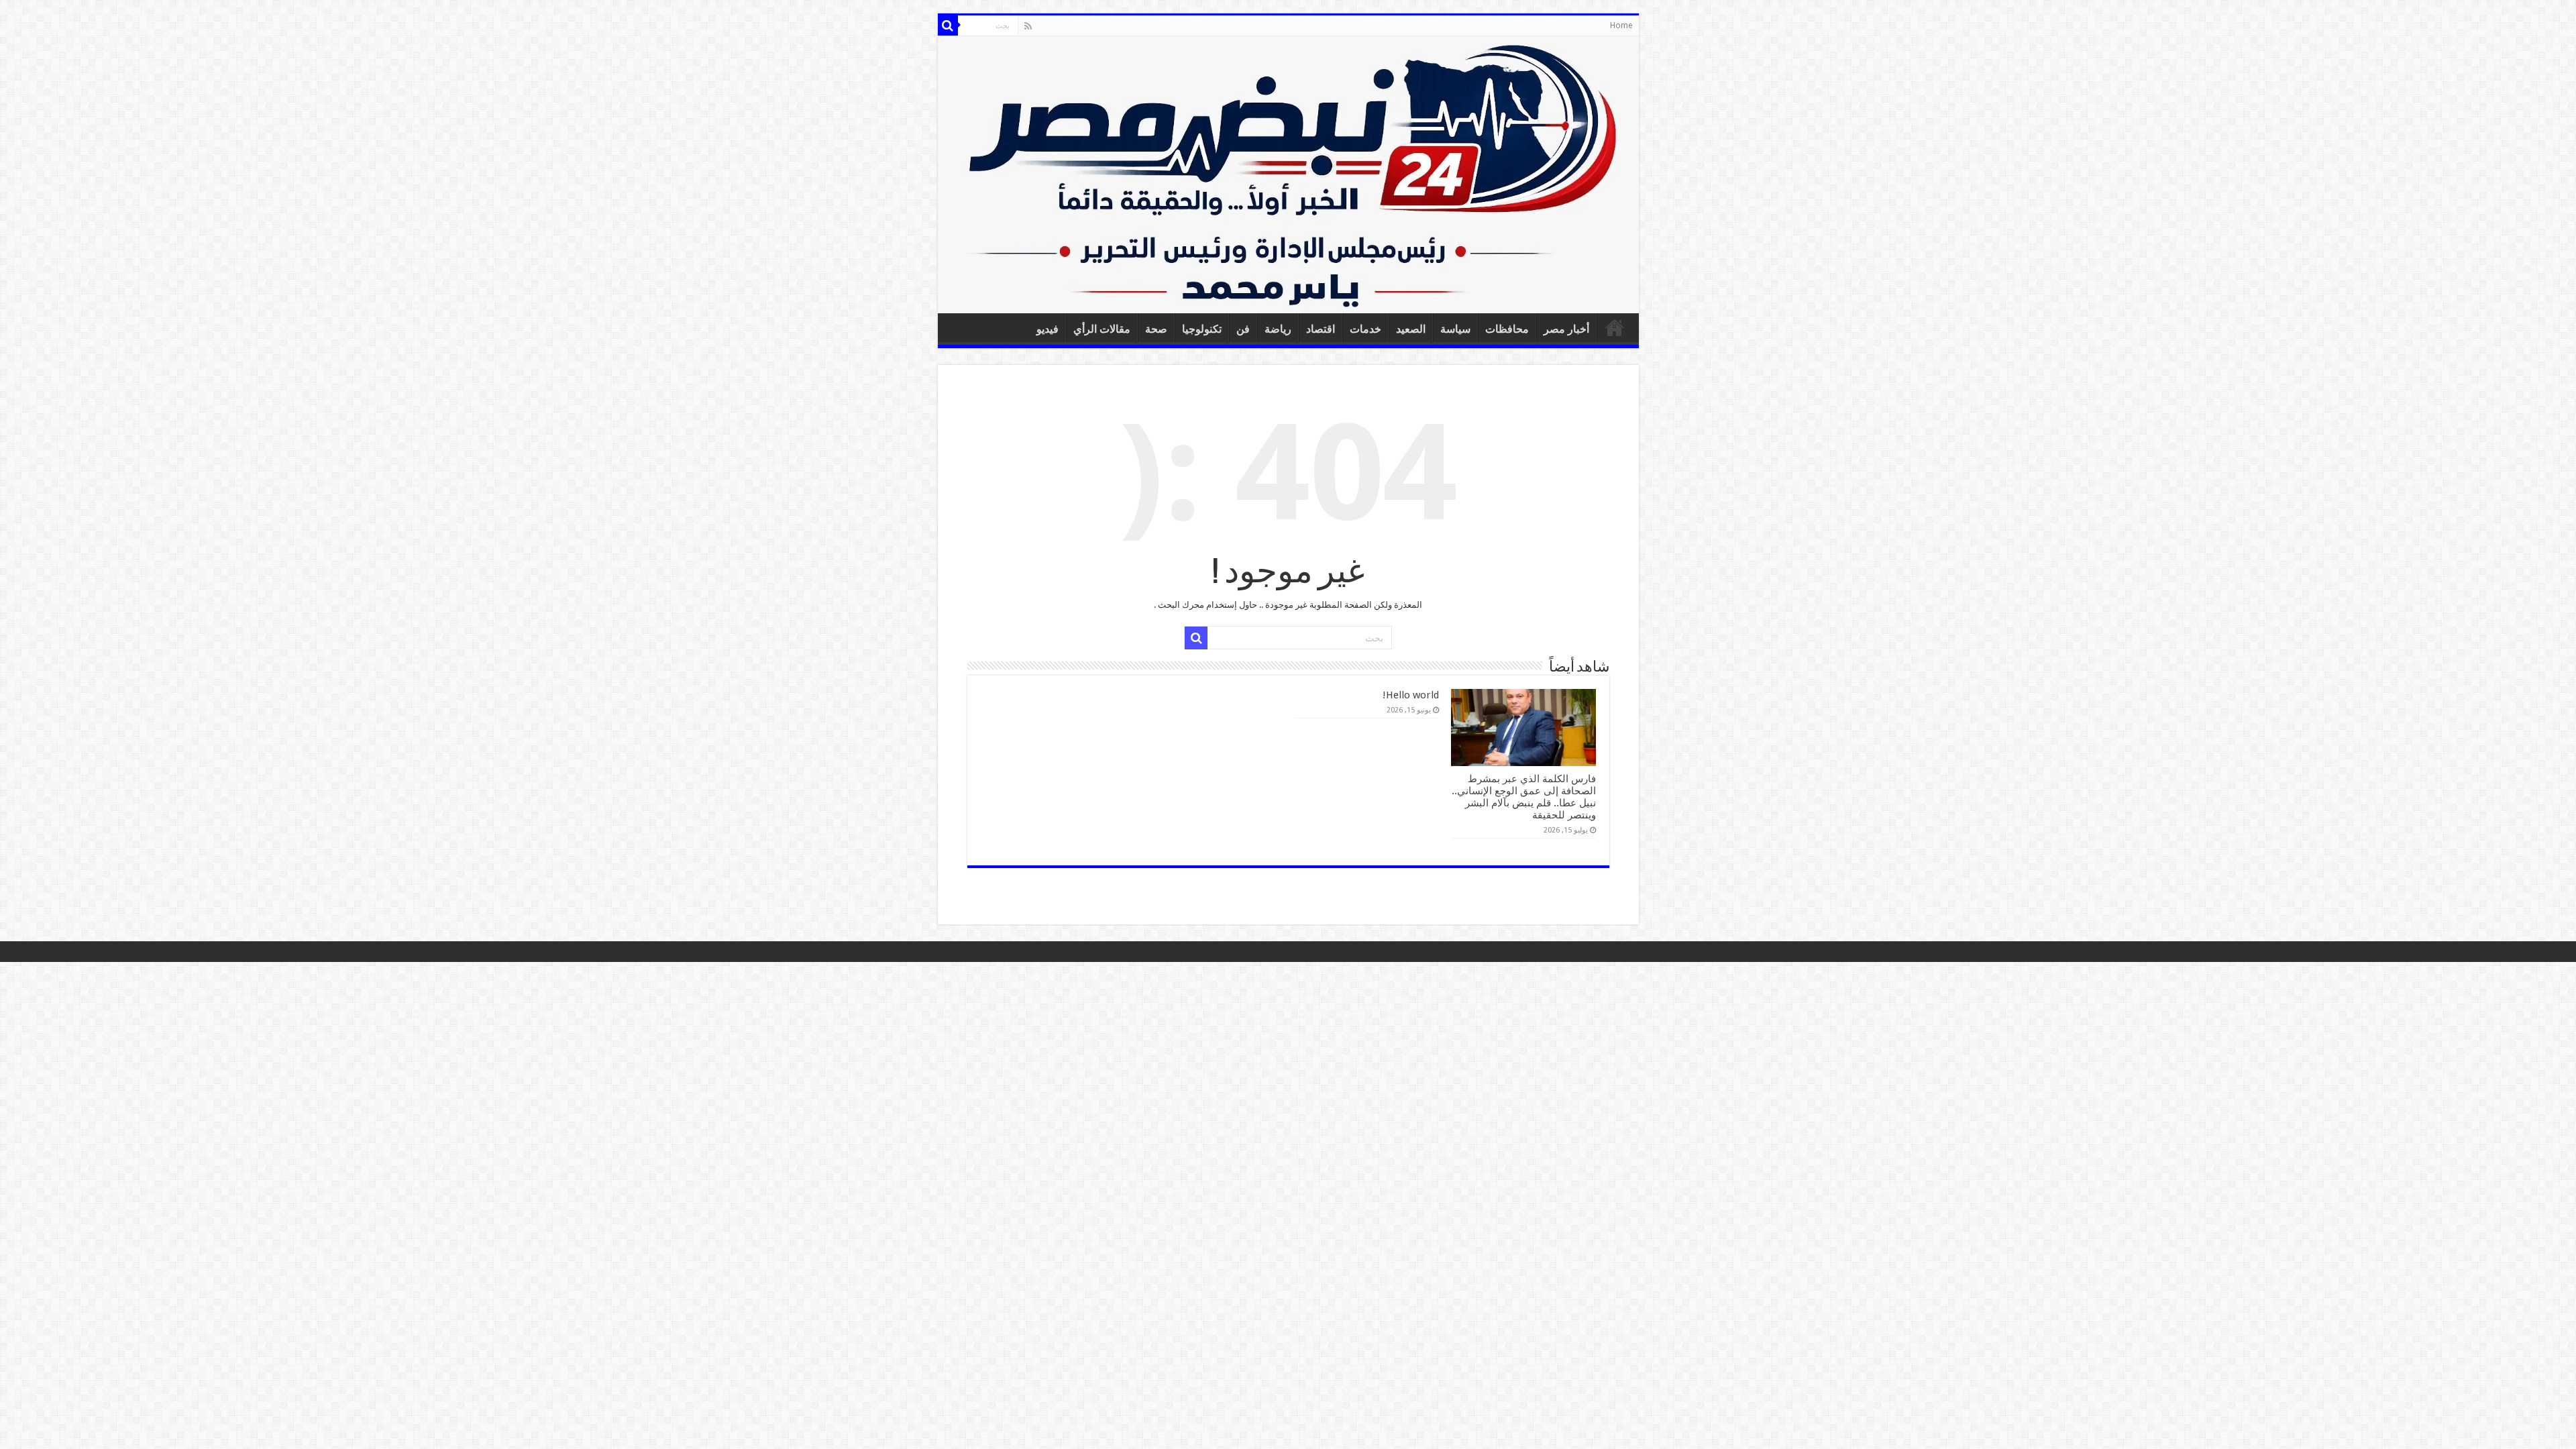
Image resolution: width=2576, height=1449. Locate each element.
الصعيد (1411, 329)
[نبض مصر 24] (1288, 175)
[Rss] (1028, 26)
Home (1621, 25)
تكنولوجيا (1202, 329)
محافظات (1507, 329)
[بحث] (948, 25)
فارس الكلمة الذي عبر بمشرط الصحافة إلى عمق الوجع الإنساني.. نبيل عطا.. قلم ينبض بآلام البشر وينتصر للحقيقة (1524, 797)
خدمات (1365, 329)
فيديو (1048, 329)
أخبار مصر (1566, 329)
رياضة (1278, 329)
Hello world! (1411, 695)
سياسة (1455, 329)
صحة (1156, 329)
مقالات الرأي (1102, 329)
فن (1243, 329)
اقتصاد (1321, 329)
